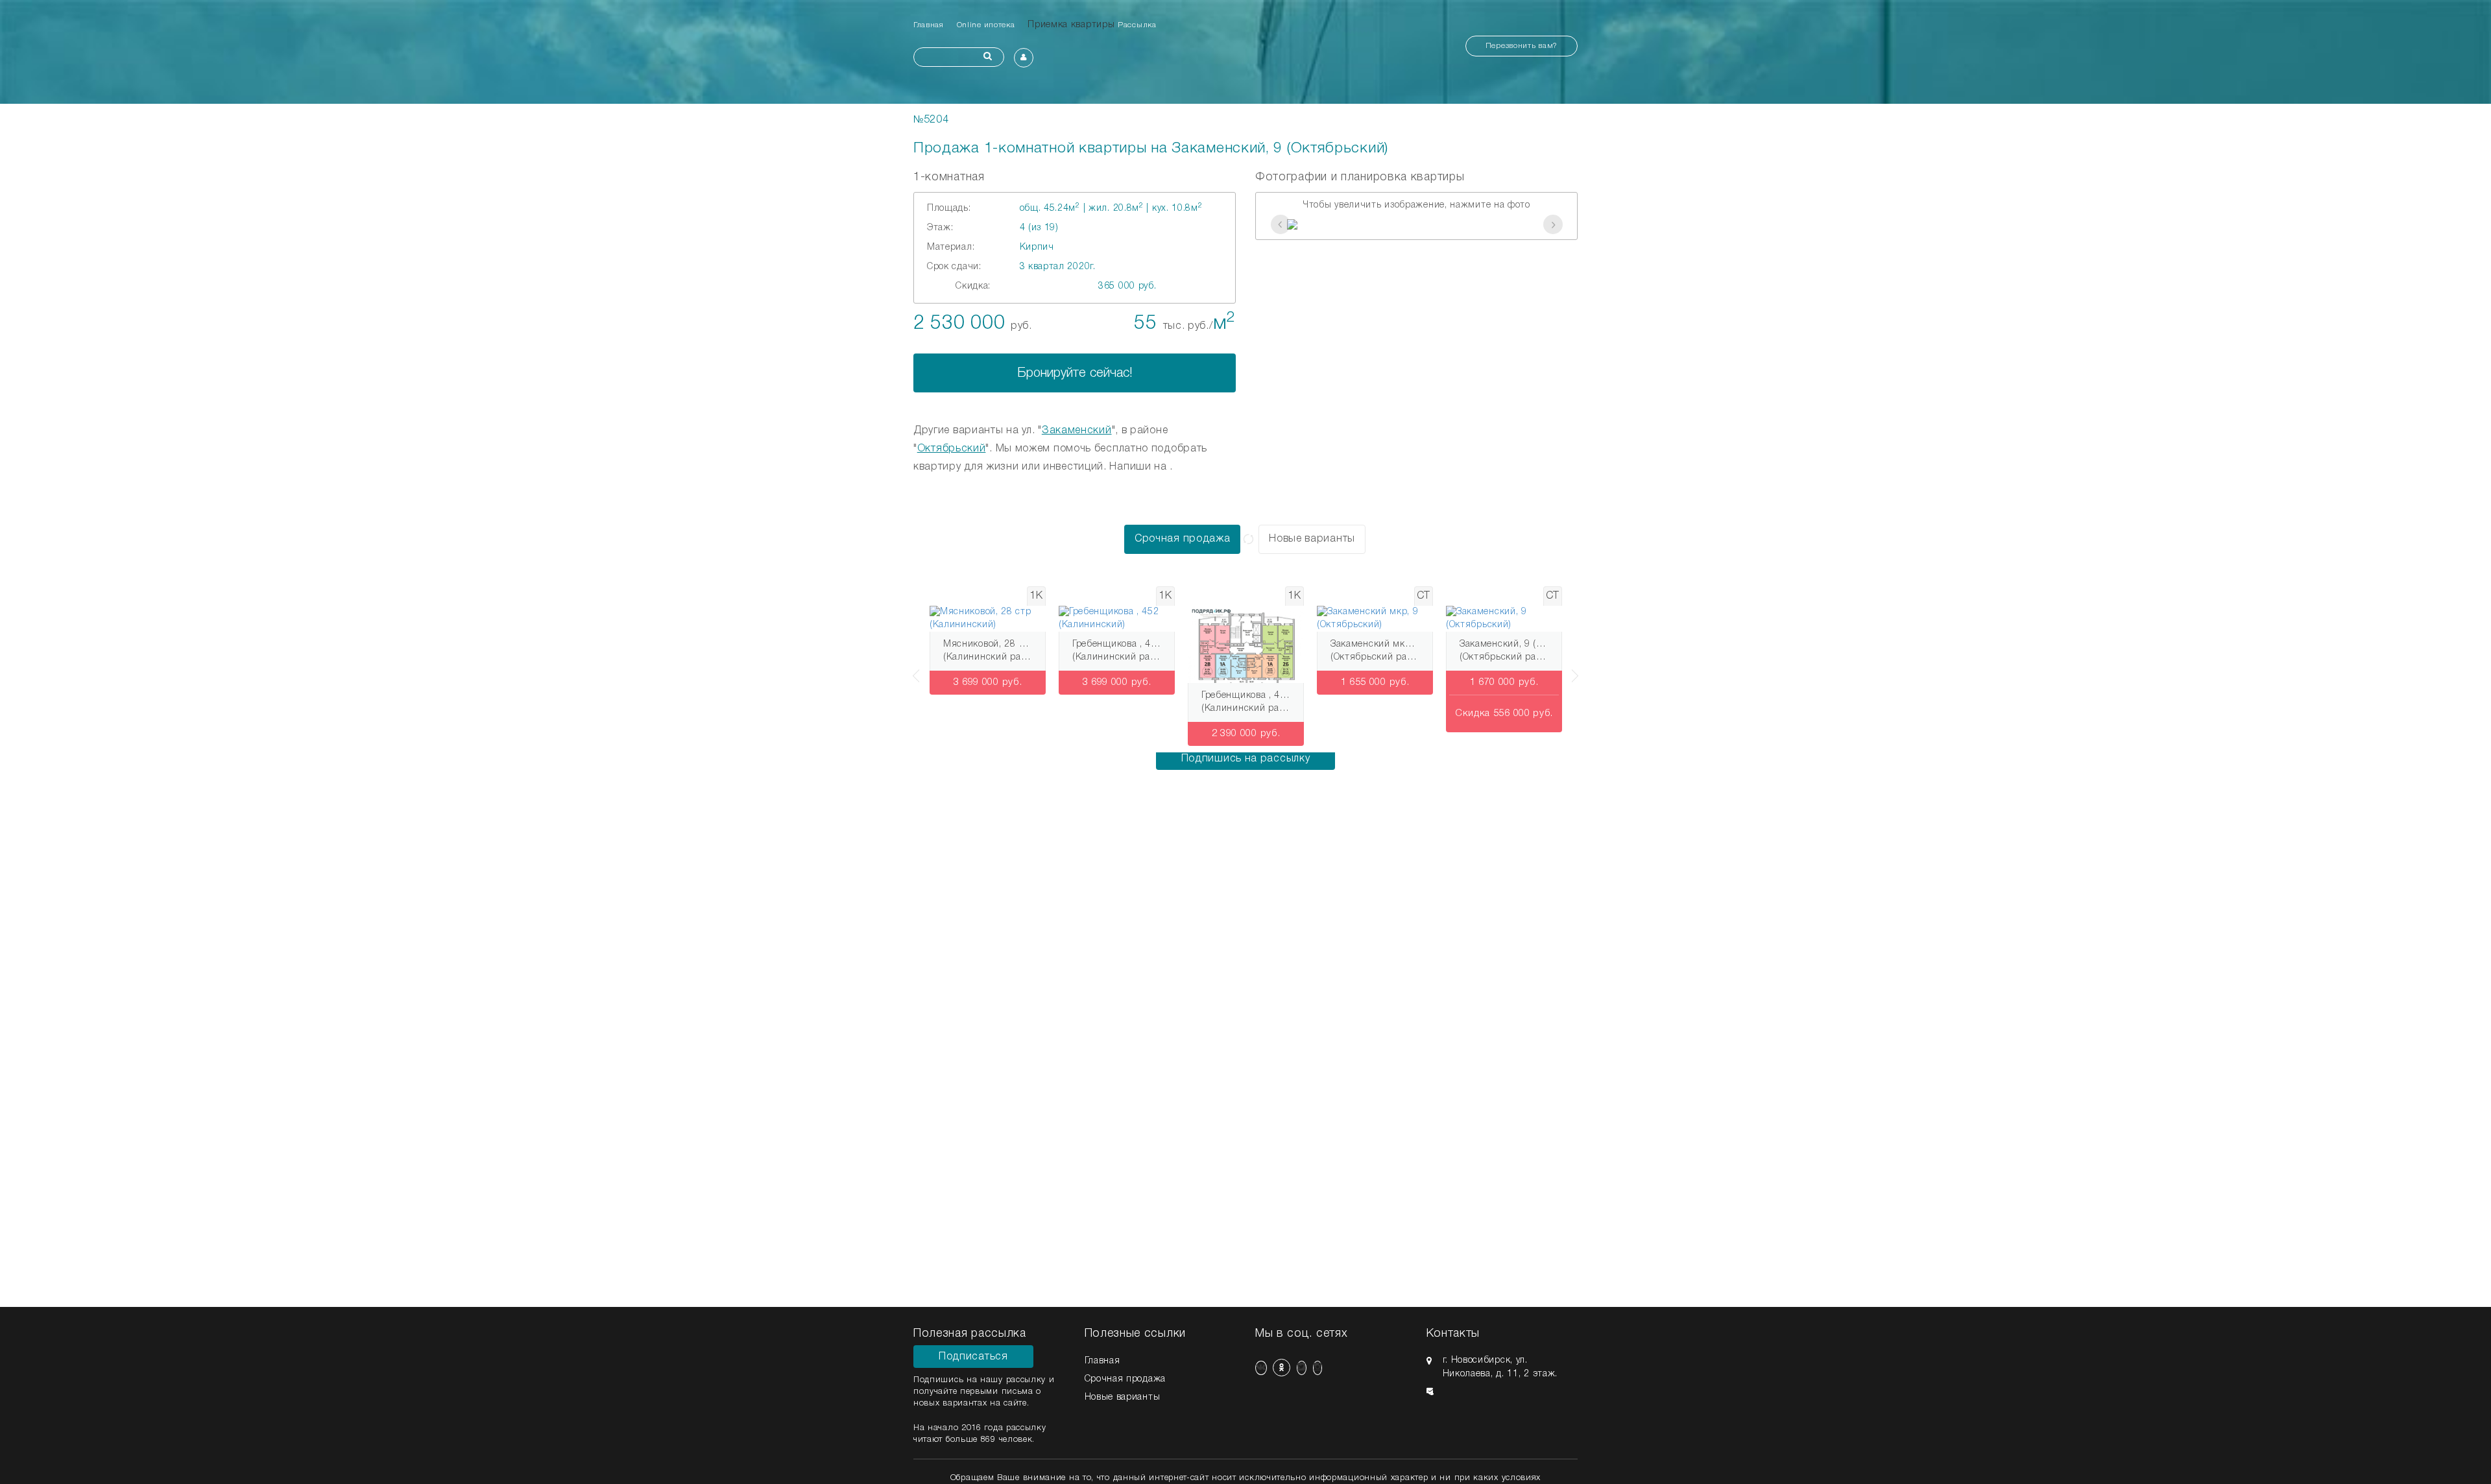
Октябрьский (952, 449)
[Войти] (1024, 58)
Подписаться (973, 1357)
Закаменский (1077, 431)
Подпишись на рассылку (1246, 759)
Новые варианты (1312, 539)
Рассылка (1137, 25)
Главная (929, 25)
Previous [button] (913, 669)
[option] (1417, 224)
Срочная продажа (1183, 539)
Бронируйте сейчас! (1075, 374)
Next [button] (1578, 669)
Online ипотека (986, 25)
